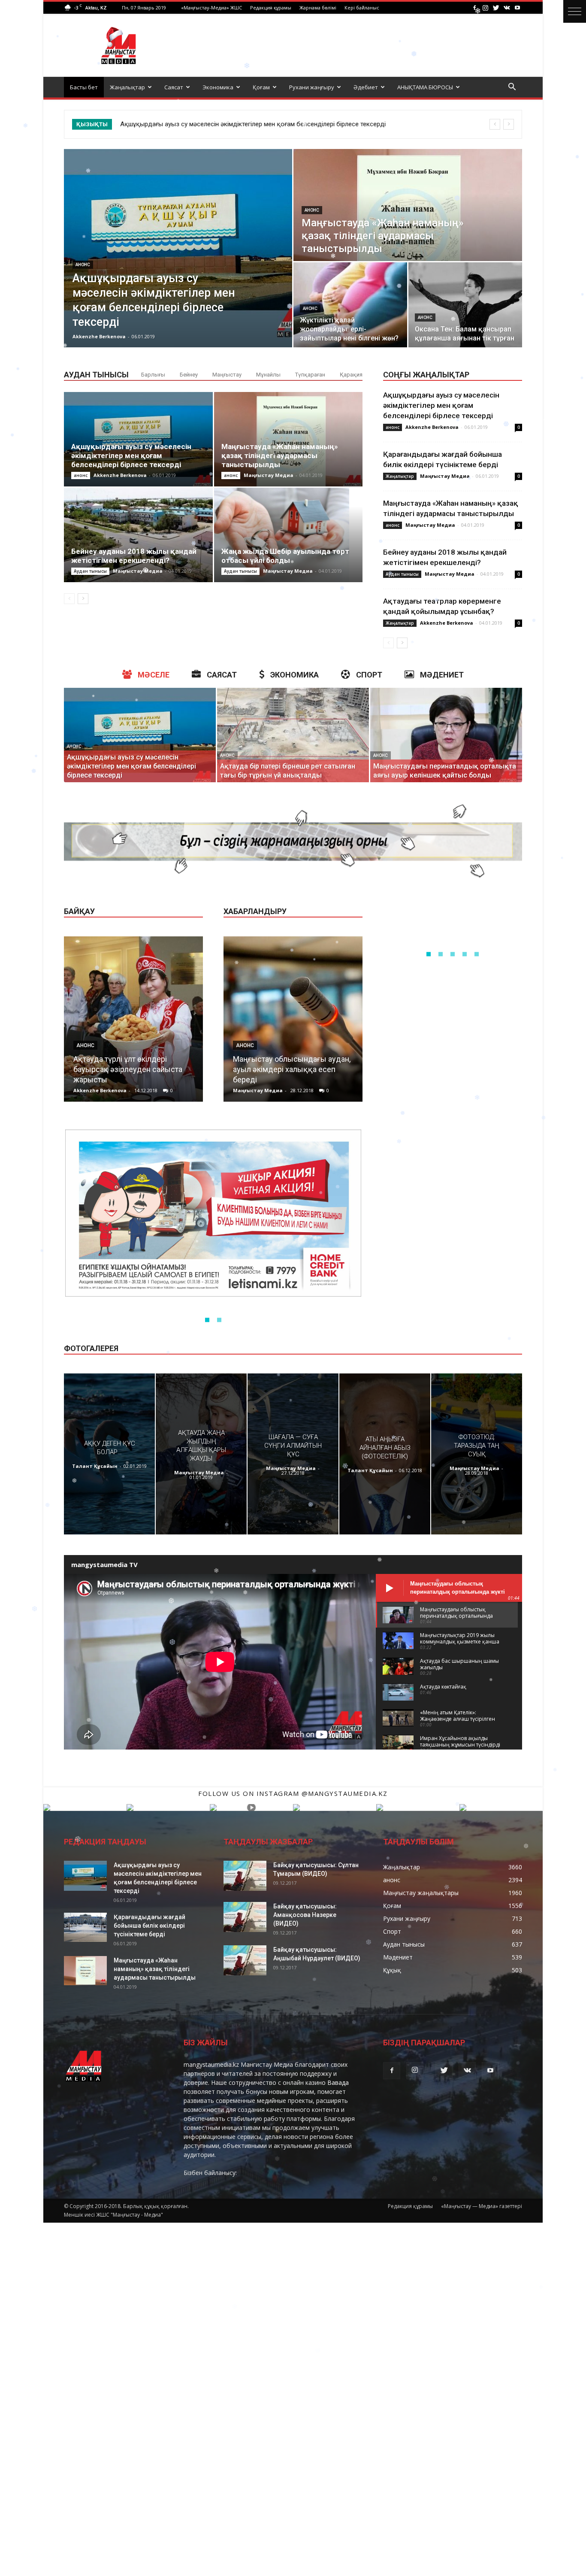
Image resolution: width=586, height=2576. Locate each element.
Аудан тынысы (90, 571)
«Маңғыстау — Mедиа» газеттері (482, 2206)
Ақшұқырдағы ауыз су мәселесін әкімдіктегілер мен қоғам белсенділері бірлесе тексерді (131, 456)
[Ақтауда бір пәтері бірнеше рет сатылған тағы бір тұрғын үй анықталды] (293, 735)
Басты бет (84, 87)
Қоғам (261, 87)
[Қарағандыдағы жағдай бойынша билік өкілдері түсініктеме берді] (85, 1927)
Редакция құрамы (271, 8)
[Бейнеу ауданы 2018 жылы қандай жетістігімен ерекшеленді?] (138, 535)
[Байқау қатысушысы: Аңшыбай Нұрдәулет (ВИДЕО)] (245, 1960)
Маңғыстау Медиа (269, 475)
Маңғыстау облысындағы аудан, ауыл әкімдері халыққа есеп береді (292, 1069)
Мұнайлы (268, 375)
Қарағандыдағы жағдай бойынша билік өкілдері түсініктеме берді (150, 1926)
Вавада (338, 2082)
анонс (83, 265)
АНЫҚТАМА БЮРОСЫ (425, 87)
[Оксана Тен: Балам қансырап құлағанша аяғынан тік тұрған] (465, 305)
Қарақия (351, 375)
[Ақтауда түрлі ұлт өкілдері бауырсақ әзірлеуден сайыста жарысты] (133, 1022)
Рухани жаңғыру (312, 87)
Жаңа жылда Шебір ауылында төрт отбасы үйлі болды (285, 556)
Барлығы (153, 375)
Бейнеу (189, 375)
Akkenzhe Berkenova (99, 336)
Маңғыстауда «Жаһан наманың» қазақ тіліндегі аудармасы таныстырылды (241, 124)
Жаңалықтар (127, 87)
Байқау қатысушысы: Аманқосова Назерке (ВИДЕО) (305, 1915)
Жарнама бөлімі (318, 8)
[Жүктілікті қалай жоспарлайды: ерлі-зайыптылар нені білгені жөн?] (350, 305)
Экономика (218, 87)
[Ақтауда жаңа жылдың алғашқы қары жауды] (201, 1454)
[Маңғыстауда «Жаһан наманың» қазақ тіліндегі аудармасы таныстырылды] (408, 205)
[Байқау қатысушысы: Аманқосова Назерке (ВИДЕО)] (245, 1917)
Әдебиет (366, 87)
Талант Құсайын (95, 1466)
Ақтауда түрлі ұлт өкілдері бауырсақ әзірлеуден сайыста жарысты (128, 1069)
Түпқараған (310, 375)
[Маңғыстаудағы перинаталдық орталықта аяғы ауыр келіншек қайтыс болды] (446, 735)
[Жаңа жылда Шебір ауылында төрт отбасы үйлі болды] (288, 535)
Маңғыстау (227, 375)
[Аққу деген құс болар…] (109, 1454)
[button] (512, 88)
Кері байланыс (362, 8)
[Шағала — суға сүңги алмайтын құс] (293, 1454)
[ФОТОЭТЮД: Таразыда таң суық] (477, 1454)
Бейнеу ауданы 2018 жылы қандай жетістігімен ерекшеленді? (134, 556)
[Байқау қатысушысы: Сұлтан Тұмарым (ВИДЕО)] (245, 1876)
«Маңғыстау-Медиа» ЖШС (211, 8)
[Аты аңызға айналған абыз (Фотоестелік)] (385, 1454)
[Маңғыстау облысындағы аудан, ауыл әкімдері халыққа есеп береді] (293, 1022)
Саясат (174, 87)
